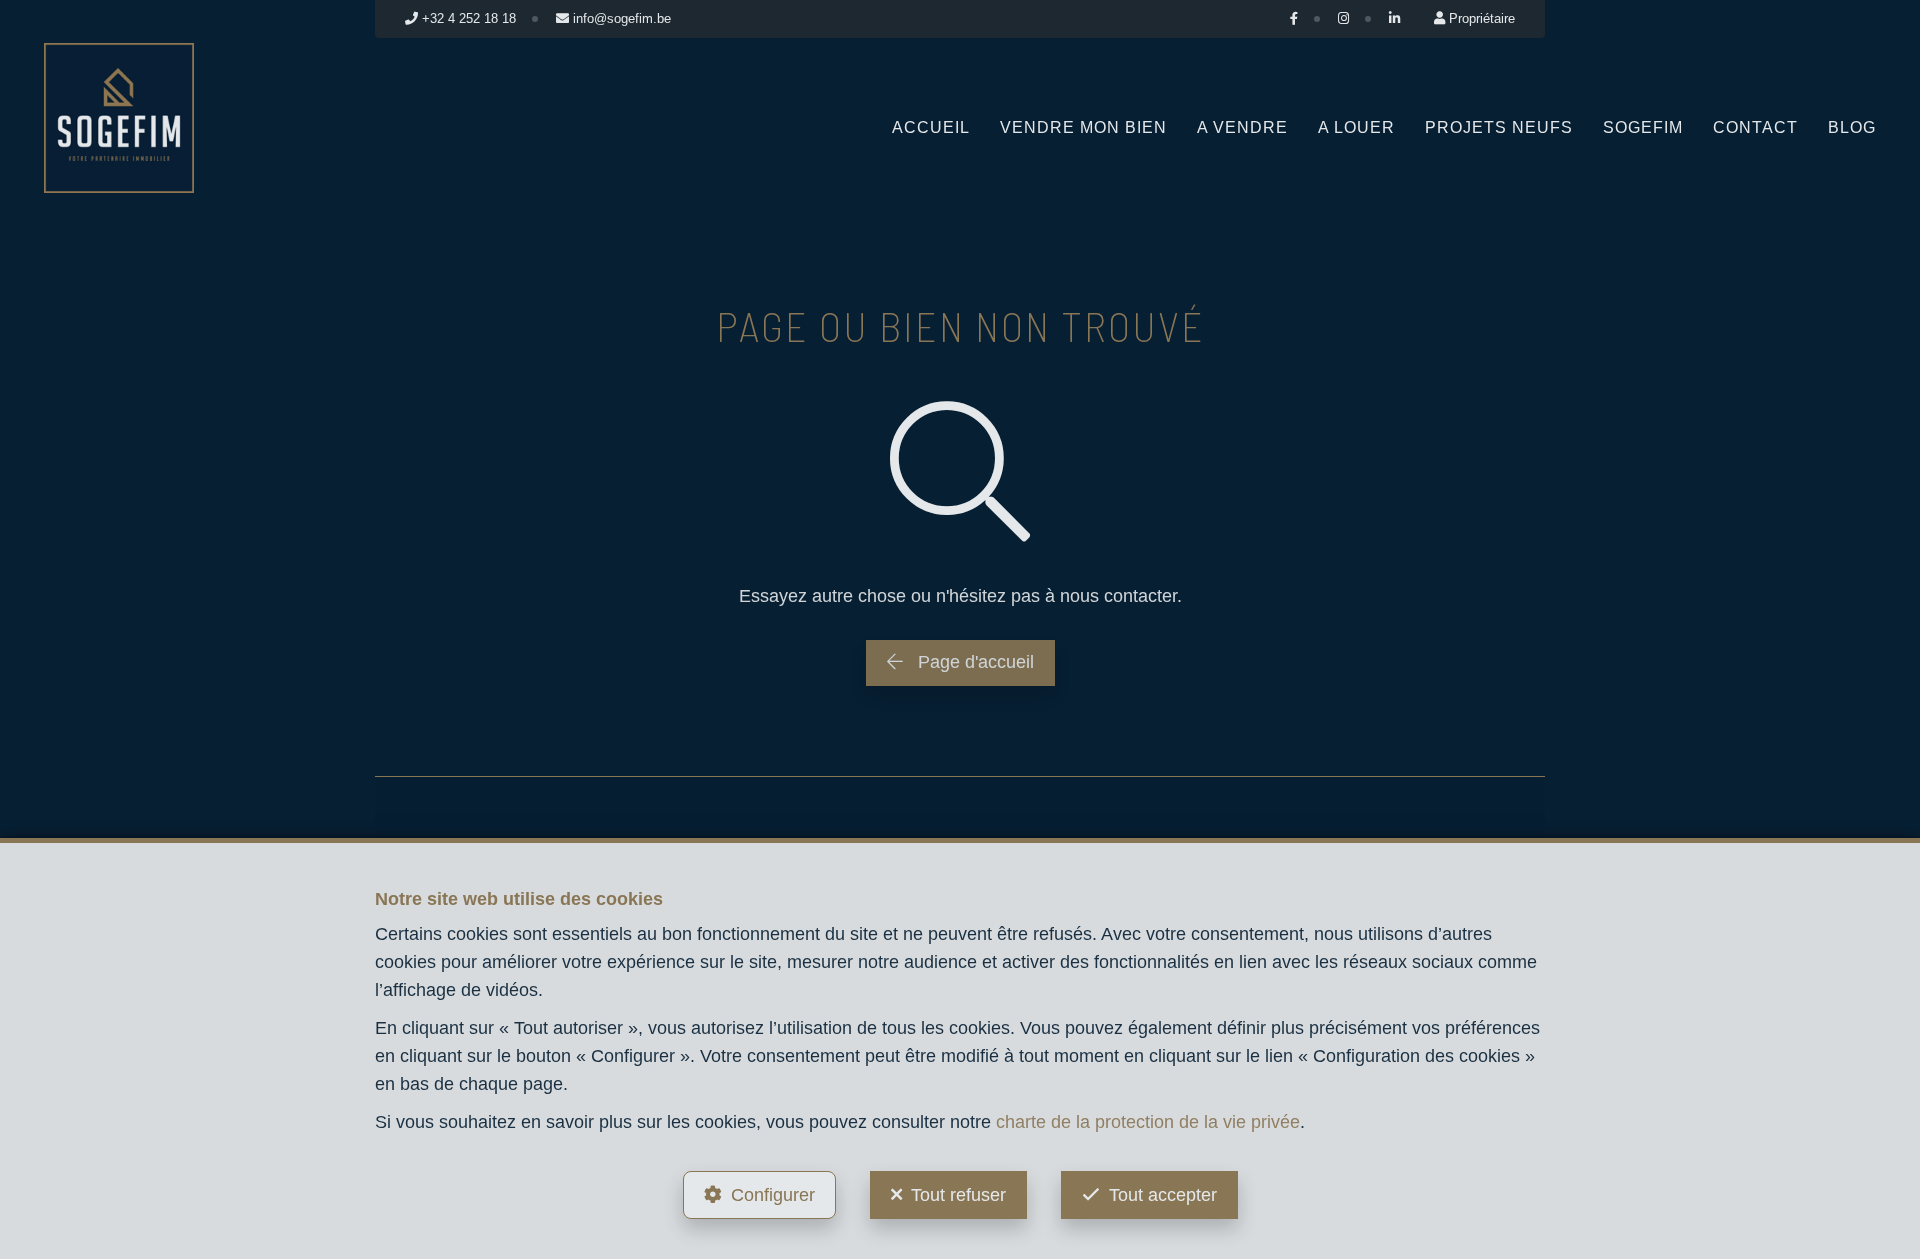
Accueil (931, 127)
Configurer (773, 1195)
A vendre (1242, 127)
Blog (1852, 127)
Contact (1755, 127)
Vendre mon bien (1083, 127)
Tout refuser (958, 1195)
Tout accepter (1163, 1195)
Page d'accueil (973, 662)
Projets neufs (1499, 127)
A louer (1356, 127)
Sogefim (1643, 127)
